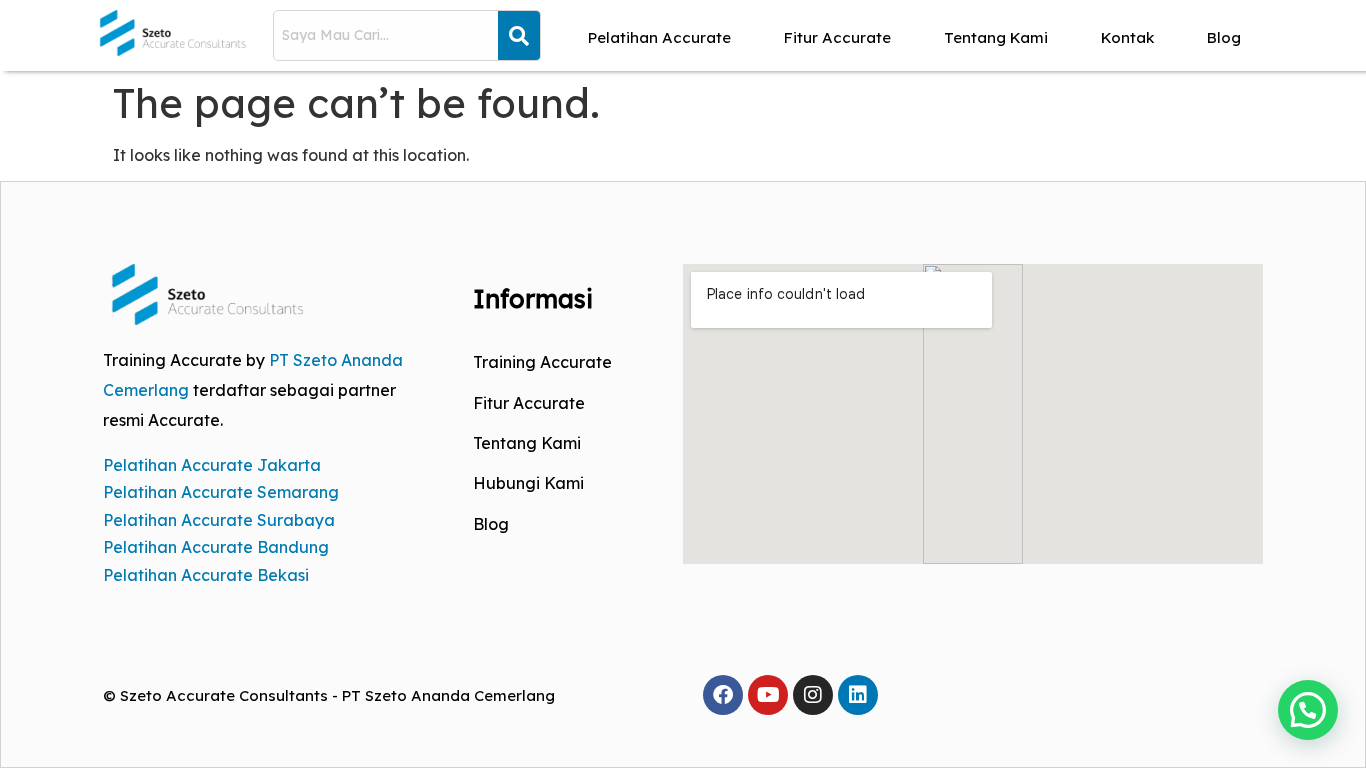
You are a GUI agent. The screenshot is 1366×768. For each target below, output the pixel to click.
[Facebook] (723, 695)
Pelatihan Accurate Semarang (221, 492)
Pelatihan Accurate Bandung (216, 547)
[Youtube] (768, 695)
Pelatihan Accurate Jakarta (212, 465)
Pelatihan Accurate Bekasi (206, 575)
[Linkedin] (858, 695)
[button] (1308, 710)
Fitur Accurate (837, 37)
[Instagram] (813, 695)
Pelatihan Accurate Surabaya (219, 520)
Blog (1224, 37)
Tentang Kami (996, 37)
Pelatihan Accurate (659, 37)
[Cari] (519, 35)
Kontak (1127, 37)
